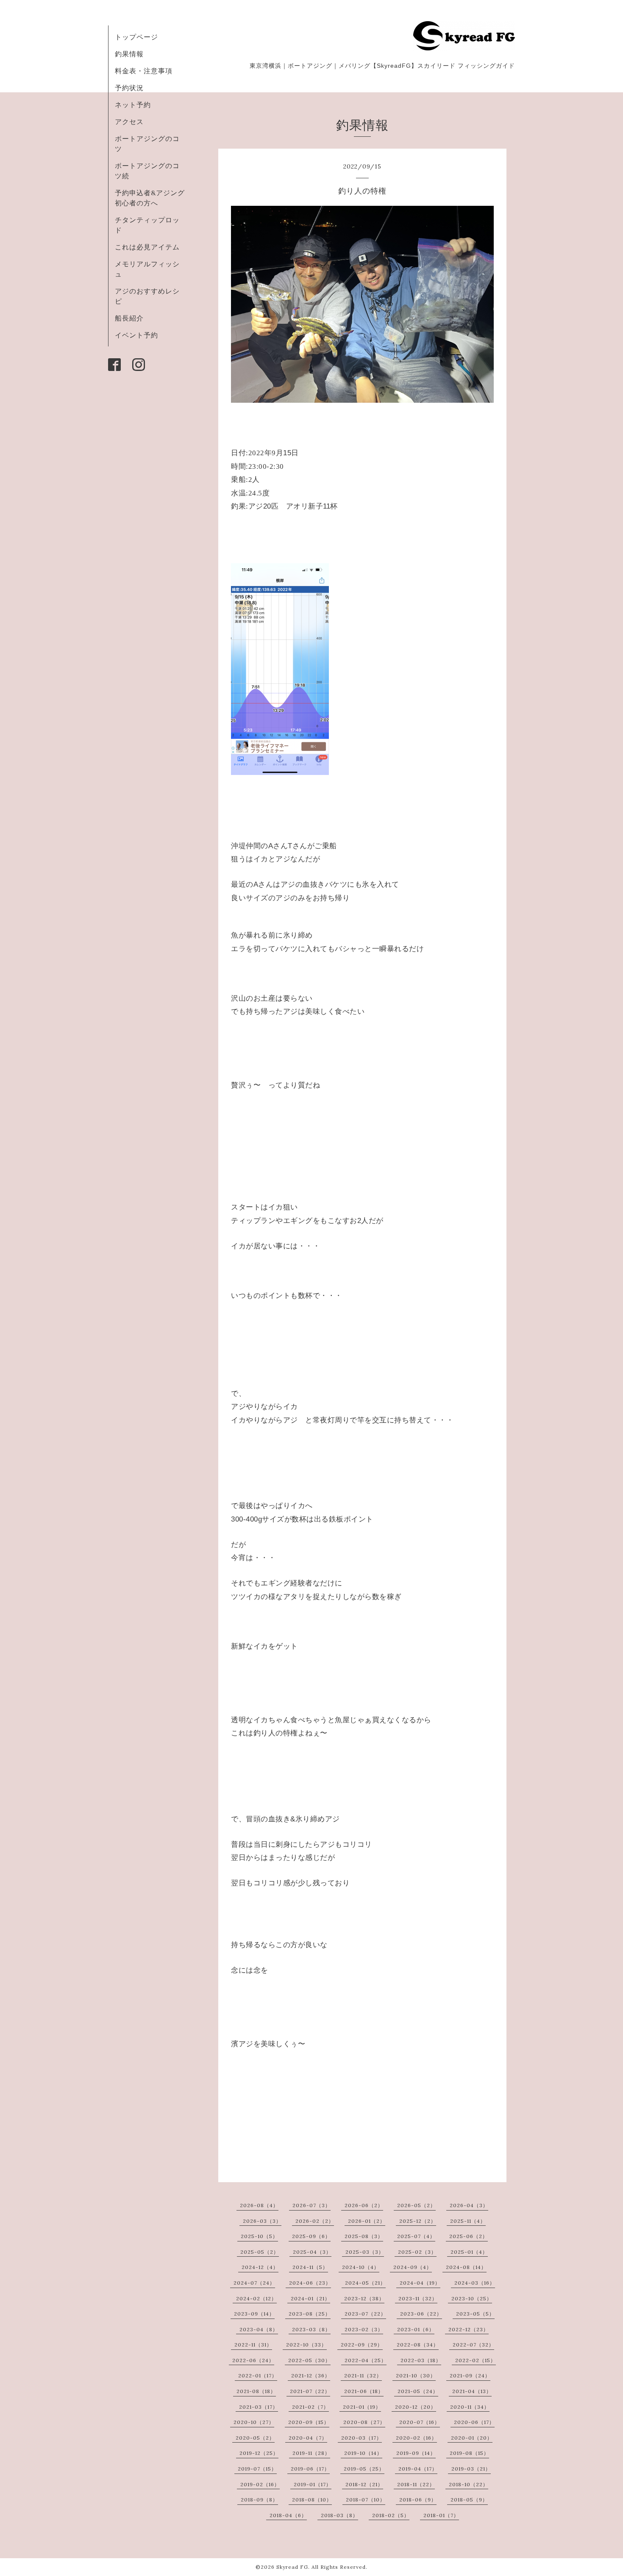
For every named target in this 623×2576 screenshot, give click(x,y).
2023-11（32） (418, 2298)
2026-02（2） (315, 2221)
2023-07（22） (365, 2314)
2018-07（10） (366, 2500)
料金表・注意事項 (144, 71)
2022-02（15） (476, 2360)
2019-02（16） (260, 2484)
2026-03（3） (262, 2221)
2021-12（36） (311, 2375)
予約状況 (129, 88)
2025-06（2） (469, 2236)
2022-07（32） (473, 2345)
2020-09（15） (309, 2422)
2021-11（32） (363, 2375)
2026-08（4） (259, 2205)
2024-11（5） (310, 2267)
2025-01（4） (469, 2252)
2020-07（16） (420, 2422)
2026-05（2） (416, 2205)
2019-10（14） (363, 2453)
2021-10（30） (416, 2375)
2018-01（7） (441, 2515)
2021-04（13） (472, 2391)
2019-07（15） (257, 2469)
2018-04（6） (288, 2515)
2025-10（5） (259, 2236)
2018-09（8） (259, 2500)
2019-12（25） (259, 2453)
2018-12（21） (364, 2484)
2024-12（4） (260, 2267)
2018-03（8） (339, 2515)
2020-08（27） (364, 2422)
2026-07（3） (311, 2205)
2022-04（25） (366, 2360)
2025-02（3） (417, 2252)
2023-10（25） (472, 2298)
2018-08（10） (312, 2500)
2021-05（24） (418, 2391)
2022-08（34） (418, 2345)
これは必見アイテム (147, 247)
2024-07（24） (254, 2283)
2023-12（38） (364, 2298)
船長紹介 (129, 318)
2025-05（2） (260, 2252)
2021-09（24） (470, 2375)
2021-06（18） (364, 2391)
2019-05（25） (364, 2469)
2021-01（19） (362, 2407)
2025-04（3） (312, 2252)
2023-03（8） (311, 2329)
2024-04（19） (420, 2283)
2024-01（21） (310, 2298)
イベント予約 (136, 335)
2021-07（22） (310, 2391)
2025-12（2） (418, 2221)
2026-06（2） (364, 2205)
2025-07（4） (416, 2236)
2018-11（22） (416, 2484)
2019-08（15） (469, 2453)
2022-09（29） (362, 2345)
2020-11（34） (470, 2407)
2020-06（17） (474, 2422)
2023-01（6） (416, 2329)
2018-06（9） (418, 2500)
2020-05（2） (255, 2438)
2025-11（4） (468, 2221)
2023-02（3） (364, 2329)
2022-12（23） (469, 2329)
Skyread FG (292, 2567)
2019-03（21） (471, 2469)
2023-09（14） (254, 2314)
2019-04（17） (418, 2469)
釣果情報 (129, 54)
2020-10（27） (254, 2422)
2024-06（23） (310, 2283)
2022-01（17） (258, 2375)
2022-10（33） (306, 2345)
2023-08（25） (310, 2314)
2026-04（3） (469, 2205)
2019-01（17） (313, 2484)
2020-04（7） (308, 2438)
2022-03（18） (421, 2360)
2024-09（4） (413, 2267)
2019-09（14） (416, 2453)
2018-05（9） (469, 2500)
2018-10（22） (469, 2484)
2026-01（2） (367, 2221)
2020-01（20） (472, 2438)
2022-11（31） (253, 2345)
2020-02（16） (416, 2438)
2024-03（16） (475, 2283)
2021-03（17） (259, 2407)
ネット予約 (133, 105)
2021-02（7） (310, 2407)
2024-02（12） (256, 2298)
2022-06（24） (253, 2360)
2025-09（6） (311, 2236)
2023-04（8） (259, 2329)
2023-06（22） (421, 2314)
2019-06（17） (310, 2469)
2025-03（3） (365, 2252)
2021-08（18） (256, 2391)
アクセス (129, 122)
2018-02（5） (391, 2515)
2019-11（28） (311, 2453)
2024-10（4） (361, 2267)
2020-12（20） (416, 2407)
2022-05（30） (309, 2360)
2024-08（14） (466, 2267)
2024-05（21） (365, 2283)
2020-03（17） (362, 2438)
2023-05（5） (475, 2314)
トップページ (136, 37)
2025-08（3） (364, 2236)
